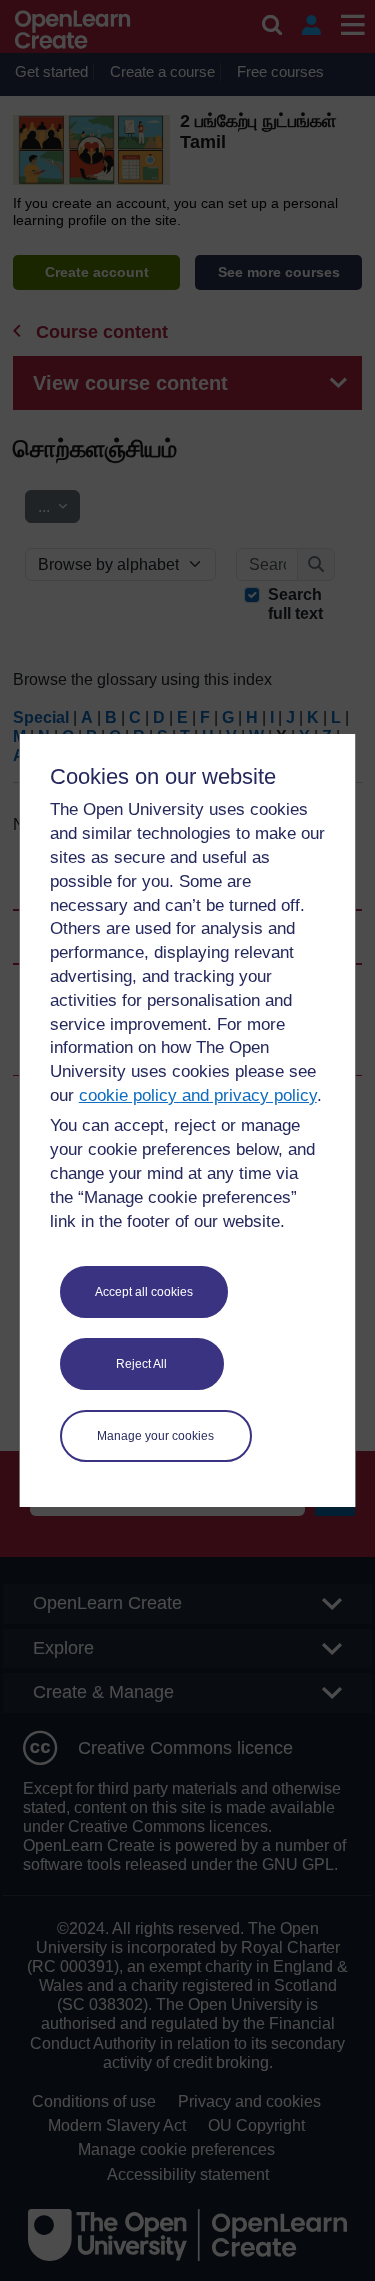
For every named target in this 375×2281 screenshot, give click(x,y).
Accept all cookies (144, 1292)
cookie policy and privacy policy (198, 1095)
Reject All (141, 1364)
